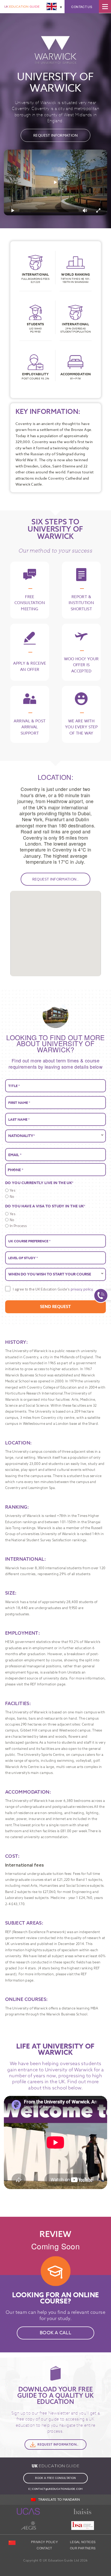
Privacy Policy (44, 2542)
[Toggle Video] (13, 210)
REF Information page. (48, 1684)
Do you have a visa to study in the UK (45, 1206)
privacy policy (82, 1289)
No (12, 1196)
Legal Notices (83, 2542)
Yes (13, 1190)
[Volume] (85, 210)
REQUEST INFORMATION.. (56, 879)
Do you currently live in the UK (39, 1183)
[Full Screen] (98, 210)
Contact (44, 2548)
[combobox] (11, 1170)
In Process (18, 1226)
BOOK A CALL (55, 2333)
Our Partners (83, 2548)
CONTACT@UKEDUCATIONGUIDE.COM (57, 2489)
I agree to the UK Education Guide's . (53, 1289)
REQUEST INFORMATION (55, 135)
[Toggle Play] (55, 182)
